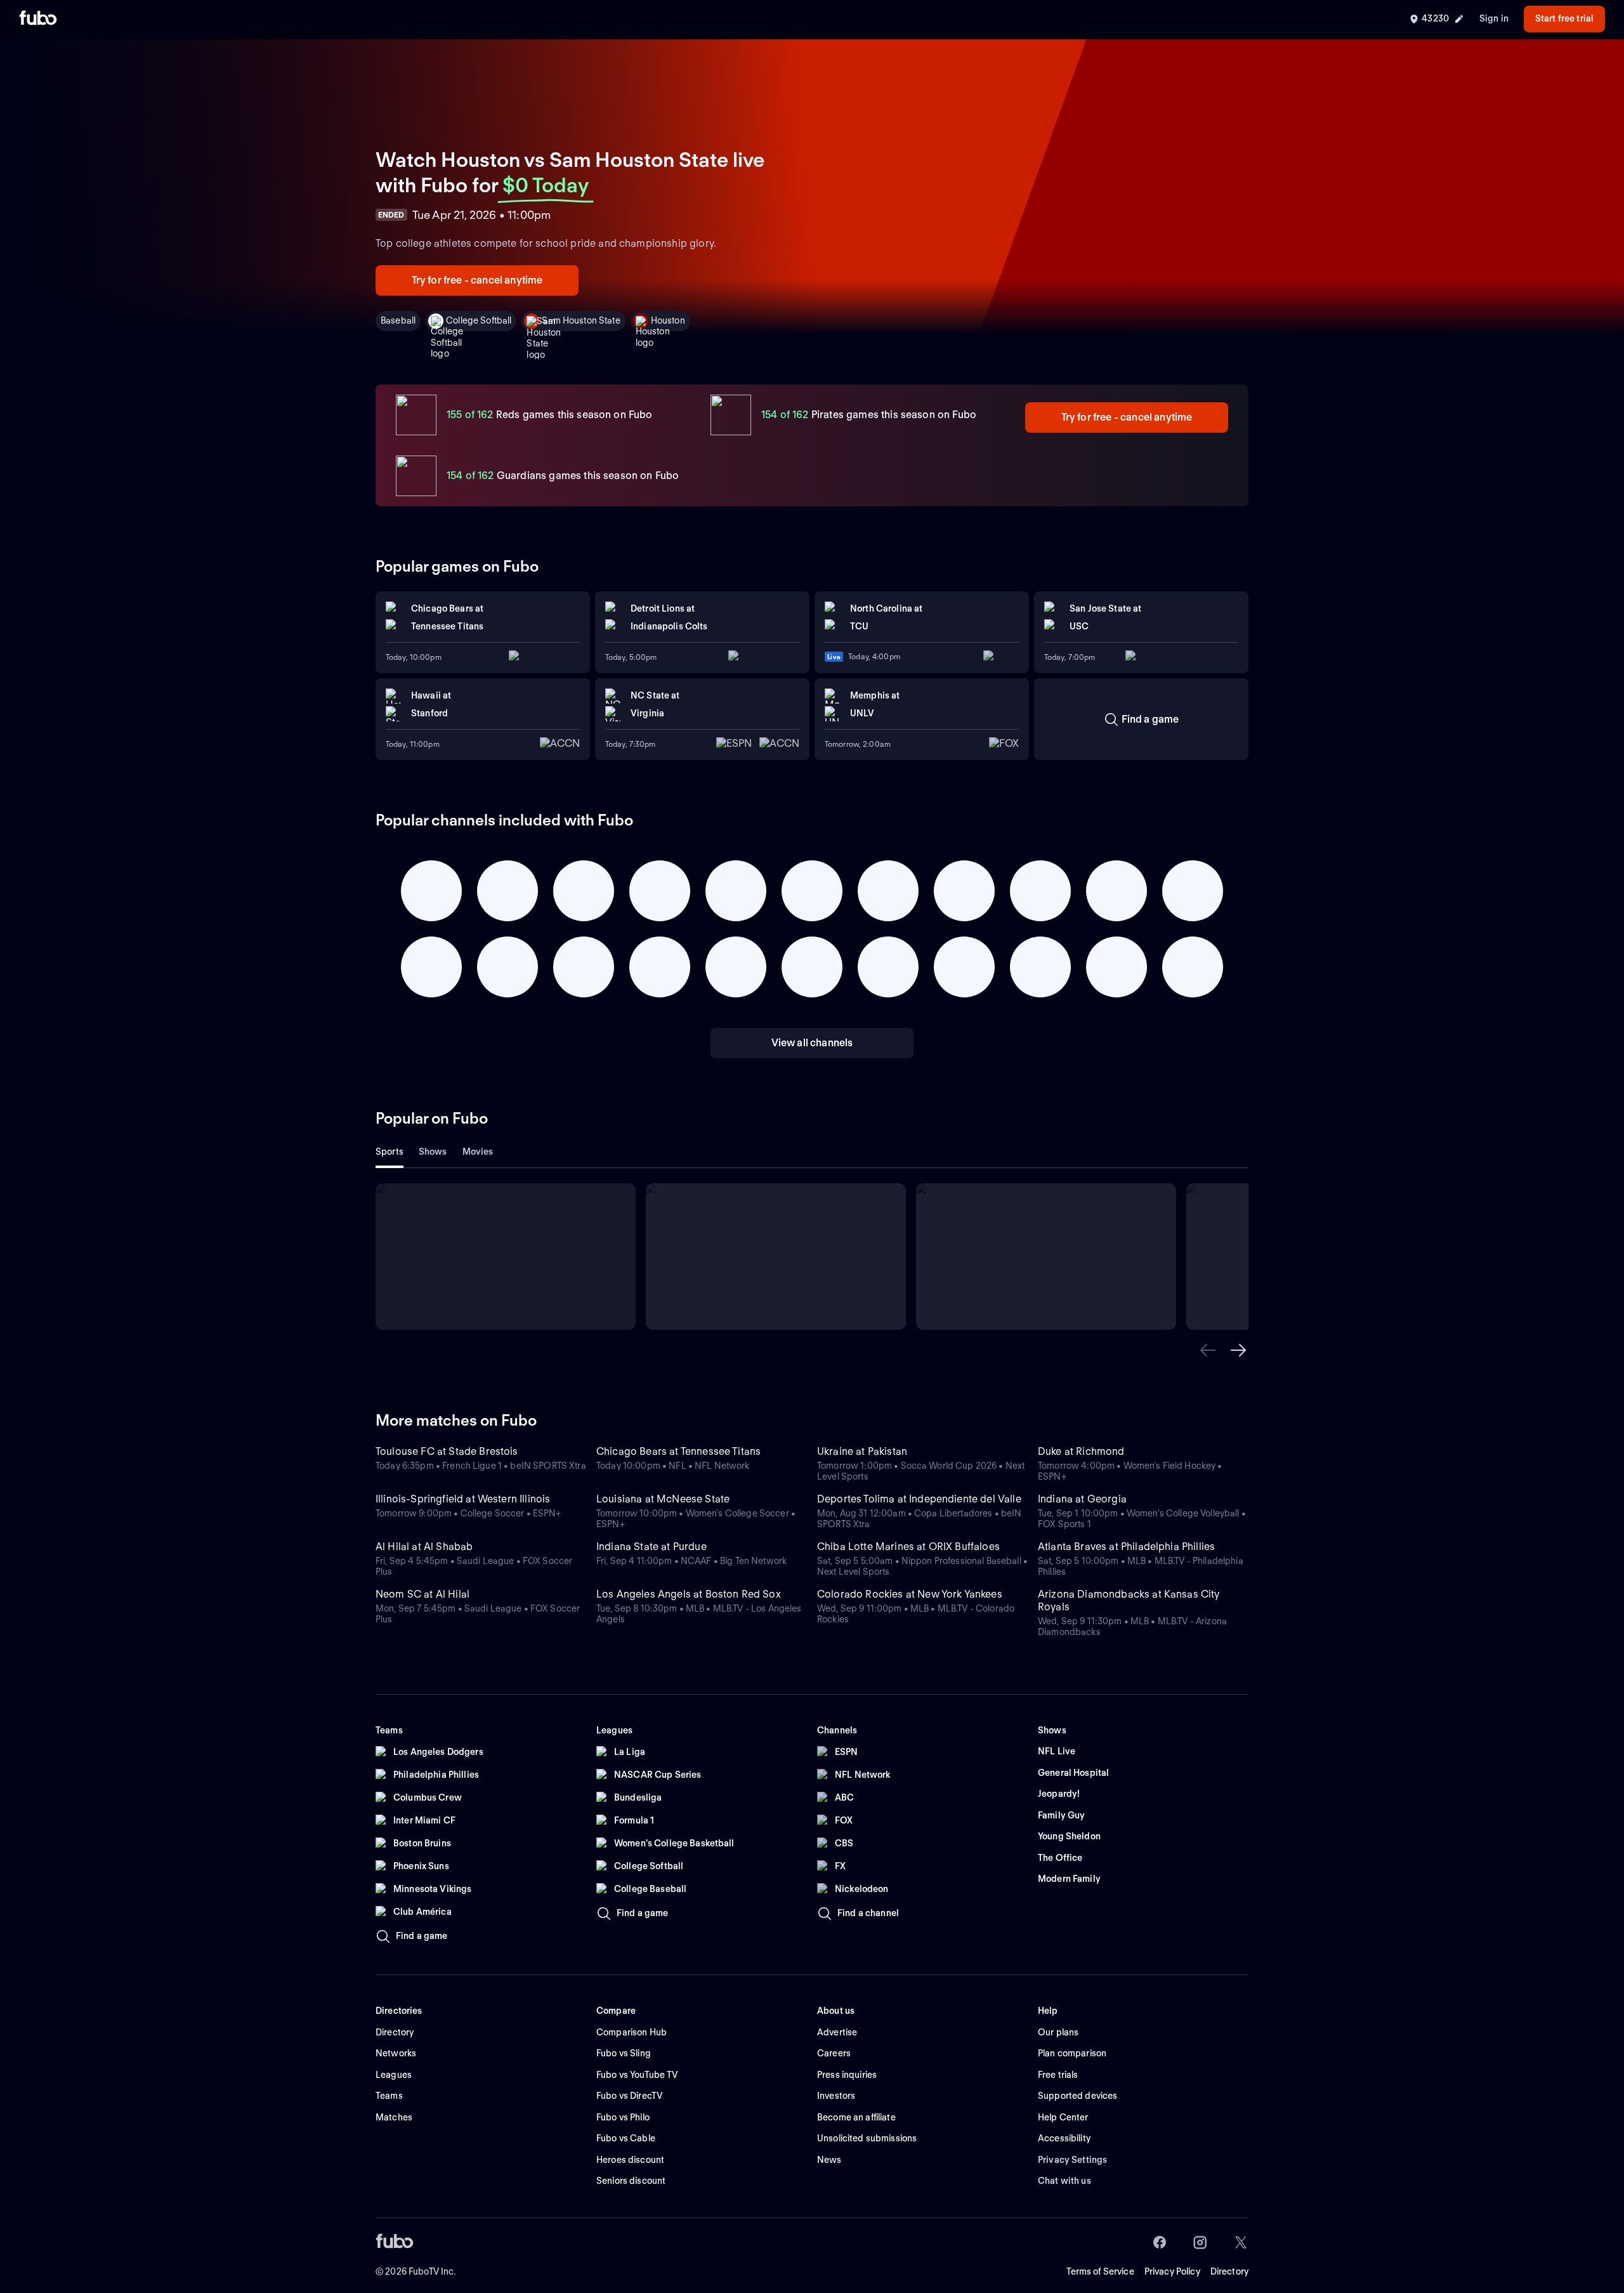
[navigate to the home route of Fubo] (38, 19)
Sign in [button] (1494, 18)
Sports (390, 1152)
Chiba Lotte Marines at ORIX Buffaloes (908, 1547)
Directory (1229, 2271)
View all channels (812, 1043)
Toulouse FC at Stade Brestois (447, 1451)
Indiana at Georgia (1082, 1499)
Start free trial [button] (1564, 18)
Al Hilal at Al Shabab (424, 1547)
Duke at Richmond (1081, 1451)
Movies (478, 1152)
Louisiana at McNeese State (663, 1499)
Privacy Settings (1072, 2160)
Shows (433, 1152)
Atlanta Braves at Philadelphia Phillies (1126, 1547)
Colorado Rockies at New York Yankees (910, 1594)
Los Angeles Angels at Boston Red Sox (689, 1594)
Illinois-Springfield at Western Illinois (463, 1499)
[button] (1208, 1350)
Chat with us (1064, 2181)
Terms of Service (1100, 2271)
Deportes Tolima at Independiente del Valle (919, 1499)
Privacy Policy (1172, 2271)
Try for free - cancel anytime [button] (477, 280)
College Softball (479, 320)
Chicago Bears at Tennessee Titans (678, 1451)
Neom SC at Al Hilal (422, 1594)
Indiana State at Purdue (652, 1547)
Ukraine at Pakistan (862, 1451)
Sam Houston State (581, 320)
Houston (668, 320)
